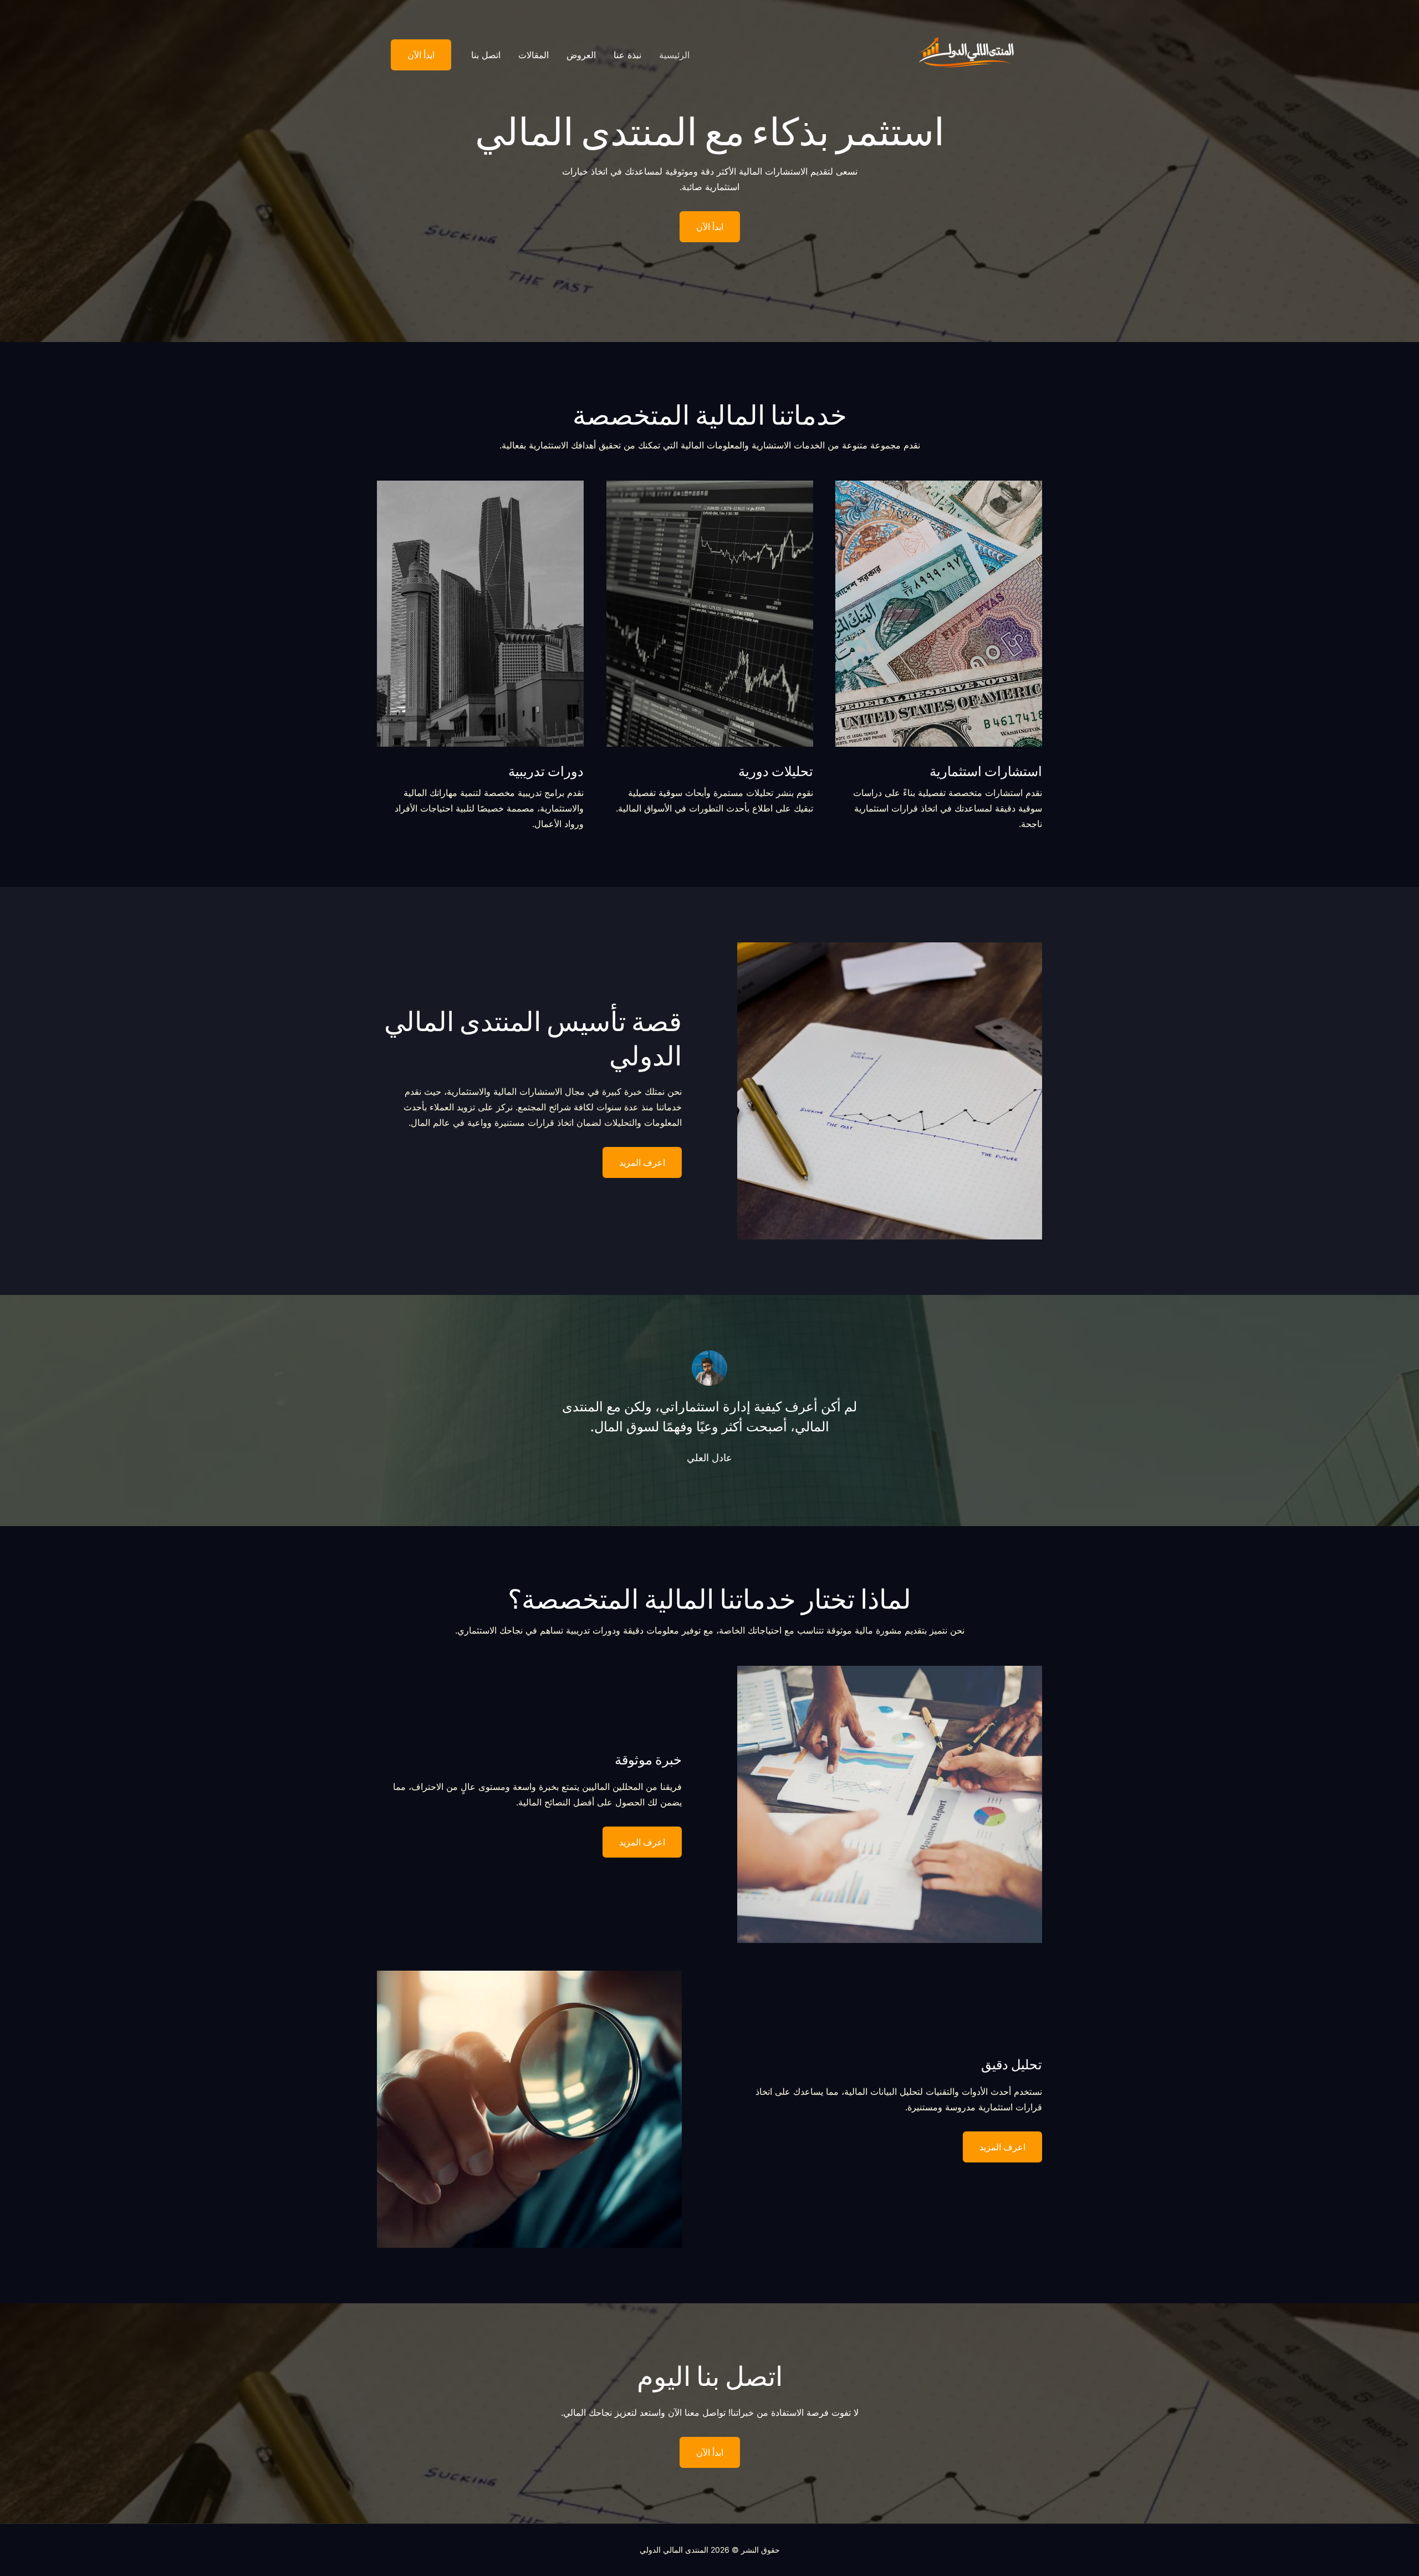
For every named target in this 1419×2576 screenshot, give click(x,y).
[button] (414, 55)
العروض (581, 55)
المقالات (534, 55)
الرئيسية (674, 55)
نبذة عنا (627, 55)
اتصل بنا (486, 55)
